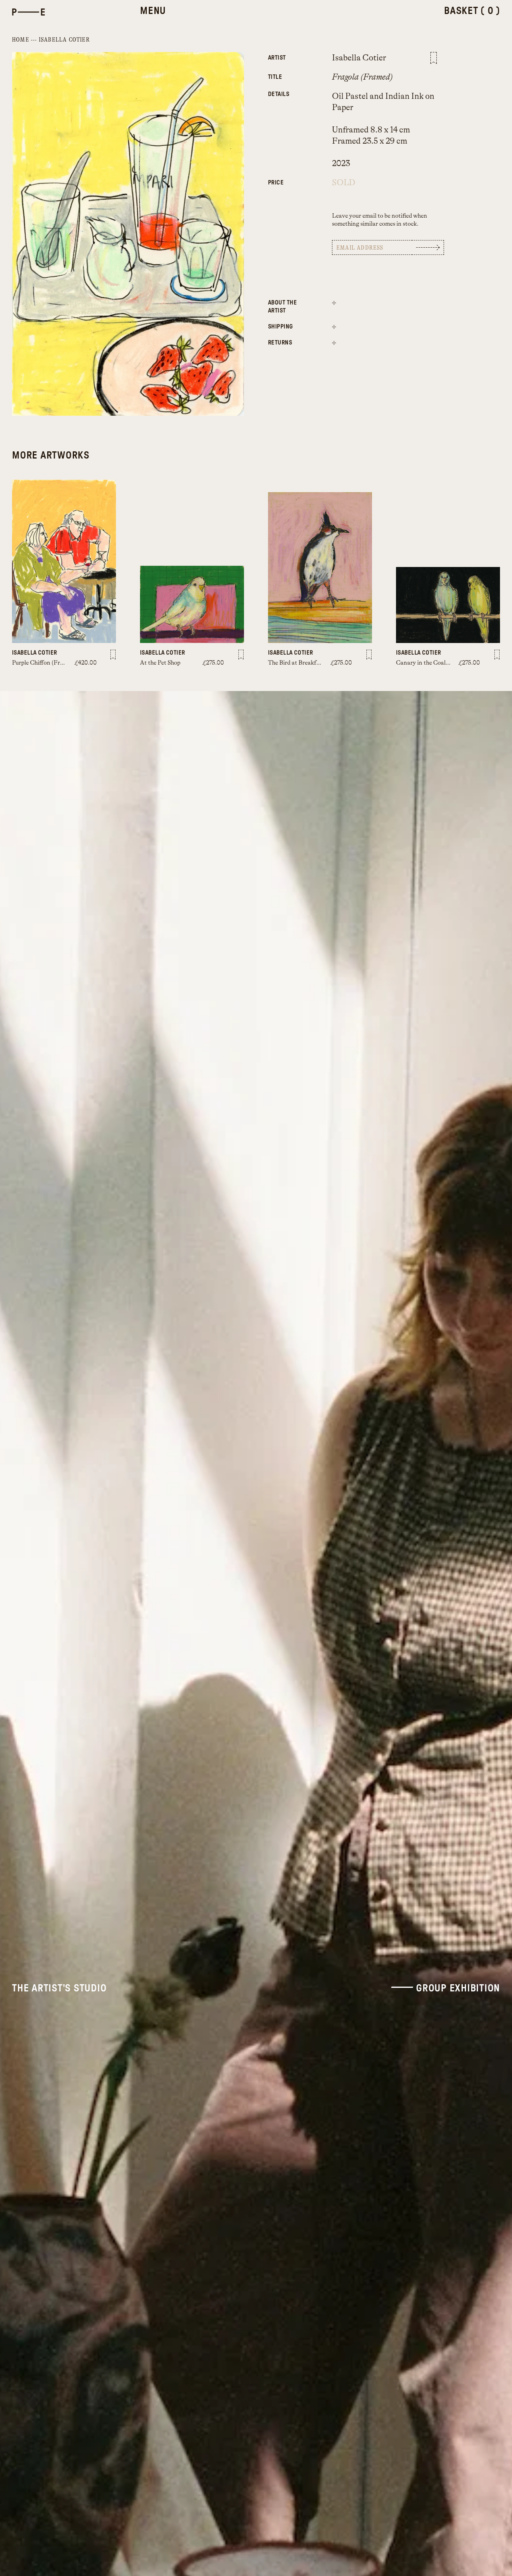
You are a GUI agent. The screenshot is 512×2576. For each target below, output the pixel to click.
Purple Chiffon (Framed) (44, 663)
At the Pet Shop (160, 663)
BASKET (472, 11)
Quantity (288, 178)
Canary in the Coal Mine (428, 663)
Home (21, 40)
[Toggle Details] (334, 302)
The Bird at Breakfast (296, 663)
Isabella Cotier (64, 40)
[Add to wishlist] (434, 58)
